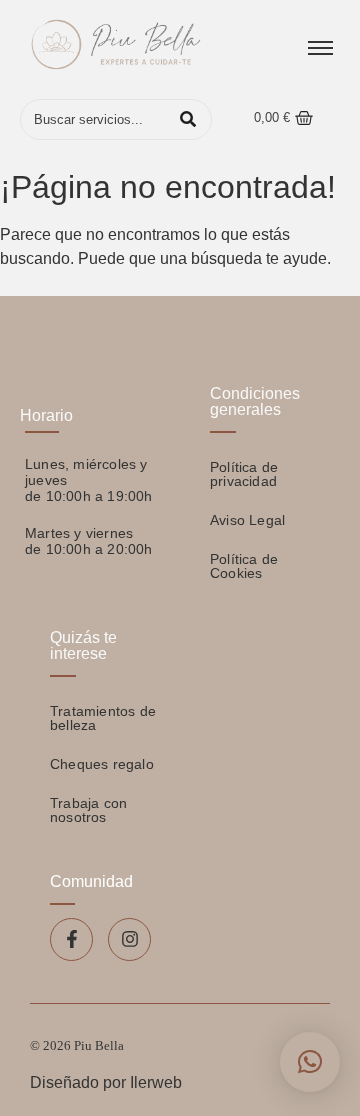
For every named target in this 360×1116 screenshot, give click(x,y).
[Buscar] (187, 120)
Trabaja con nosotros (88, 810)
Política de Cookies (244, 566)
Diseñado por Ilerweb (106, 1082)
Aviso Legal (247, 520)
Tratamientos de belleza (103, 718)
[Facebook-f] (71, 939)
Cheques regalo (102, 764)
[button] (310, 1062)
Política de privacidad (244, 474)
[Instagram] (129, 939)
